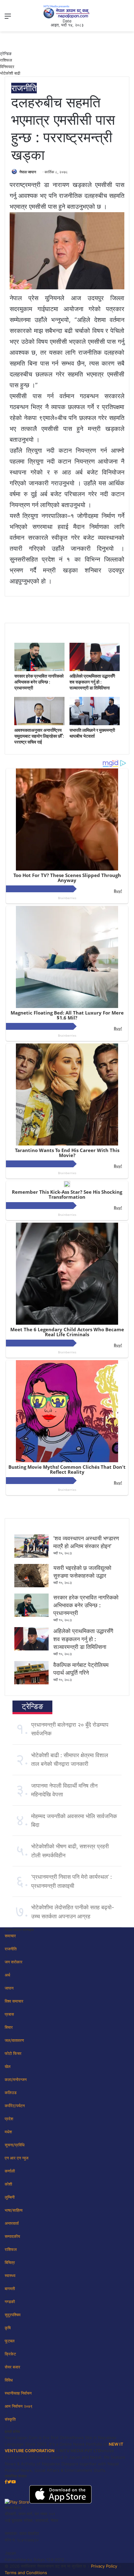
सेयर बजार (12, 2367)
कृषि (8, 2328)
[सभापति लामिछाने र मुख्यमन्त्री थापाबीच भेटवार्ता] (95, 724)
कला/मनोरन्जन (16, 2079)
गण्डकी (10, 2302)
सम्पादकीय (12, 2236)
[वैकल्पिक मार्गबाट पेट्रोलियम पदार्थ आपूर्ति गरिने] (31, 1683)
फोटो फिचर (13, 2053)
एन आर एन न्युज (17, 2158)
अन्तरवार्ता (12, 2223)
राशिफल (6, 60)
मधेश (8, 2132)
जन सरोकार (14, 1962)
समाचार (10, 1936)
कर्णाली (10, 2171)
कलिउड (11, 2093)
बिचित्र (10, 2262)
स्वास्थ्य (10, 2275)
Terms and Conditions (26, 2573)
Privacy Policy (104, 2566)
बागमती (10, 2289)
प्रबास (9, 2014)
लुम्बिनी (10, 2197)
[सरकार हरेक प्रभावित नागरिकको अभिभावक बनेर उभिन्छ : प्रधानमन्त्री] (39, 670)
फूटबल (10, 2341)
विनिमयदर (7, 67)
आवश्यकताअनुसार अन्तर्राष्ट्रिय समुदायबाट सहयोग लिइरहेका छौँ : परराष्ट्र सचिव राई (39, 736)
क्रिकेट (10, 2354)
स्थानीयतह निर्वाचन (18, 2393)
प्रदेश (9, 2119)
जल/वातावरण (14, 2040)
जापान (9, 1988)
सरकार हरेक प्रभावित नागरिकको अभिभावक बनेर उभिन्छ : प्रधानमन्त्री (39, 682)
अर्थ (7, 1975)
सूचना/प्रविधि (15, 2145)
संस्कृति (10, 2419)
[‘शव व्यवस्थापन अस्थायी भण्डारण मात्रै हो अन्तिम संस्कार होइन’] (31, 1556)
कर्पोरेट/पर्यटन (15, 2106)
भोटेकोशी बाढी (10, 73)
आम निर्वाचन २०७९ (19, 2406)
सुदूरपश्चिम (13, 2315)
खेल (8, 2066)
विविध (9, 2380)
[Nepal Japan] (67, 12)
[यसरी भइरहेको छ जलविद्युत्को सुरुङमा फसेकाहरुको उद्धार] (31, 1586)
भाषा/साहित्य (14, 2210)
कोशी (8, 2184)
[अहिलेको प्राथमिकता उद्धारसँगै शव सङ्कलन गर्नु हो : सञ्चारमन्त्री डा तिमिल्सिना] (95, 670)
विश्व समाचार (14, 2001)
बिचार (9, 2027)
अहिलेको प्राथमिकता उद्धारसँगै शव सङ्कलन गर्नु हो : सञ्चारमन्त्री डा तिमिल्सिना (92, 682)
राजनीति (24, 88)
